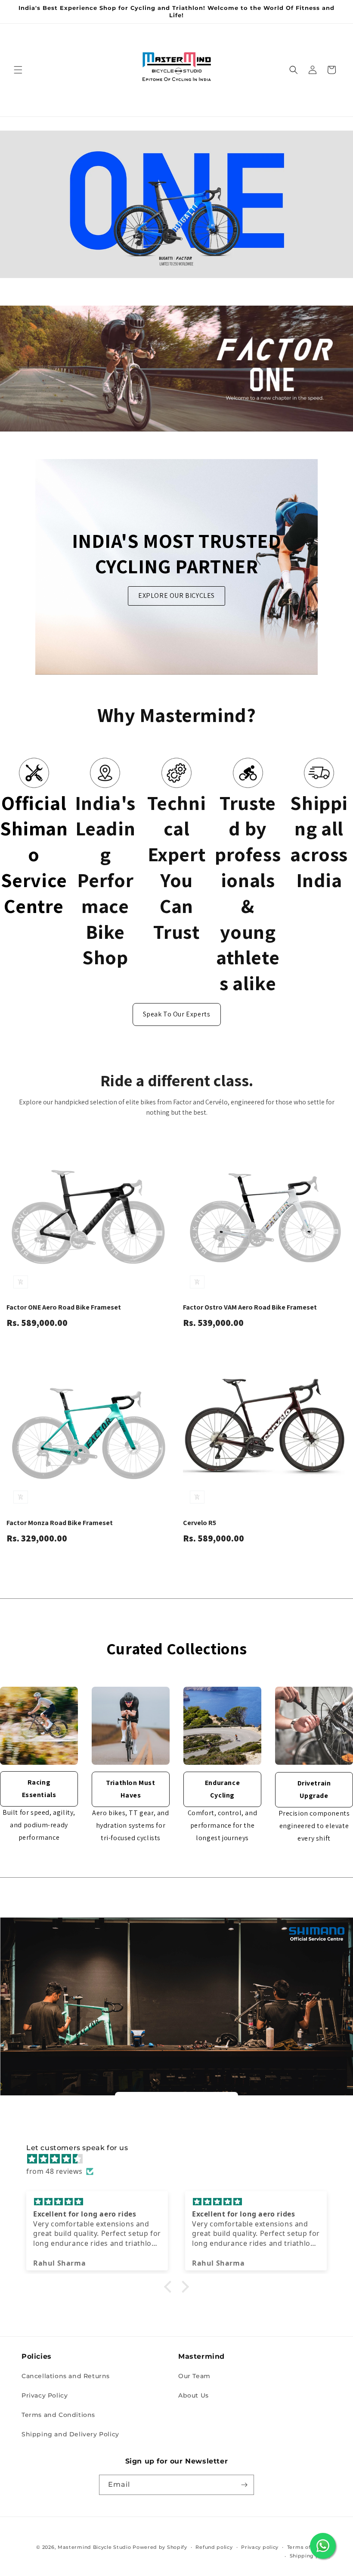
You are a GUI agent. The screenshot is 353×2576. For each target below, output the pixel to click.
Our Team (194, 2376)
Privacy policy (260, 2547)
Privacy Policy (45, 2395)
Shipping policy (311, 2556)
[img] (181, 2159)
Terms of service (309, 2547)
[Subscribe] (244, 2485)
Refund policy (214, 2547)
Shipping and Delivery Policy (70, 2434)
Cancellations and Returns (66, 2376)
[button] (18, 70)
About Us (194, 2395)
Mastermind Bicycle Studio (94, 2547)
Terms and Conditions (58, 2415)
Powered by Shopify (160, 2547)
